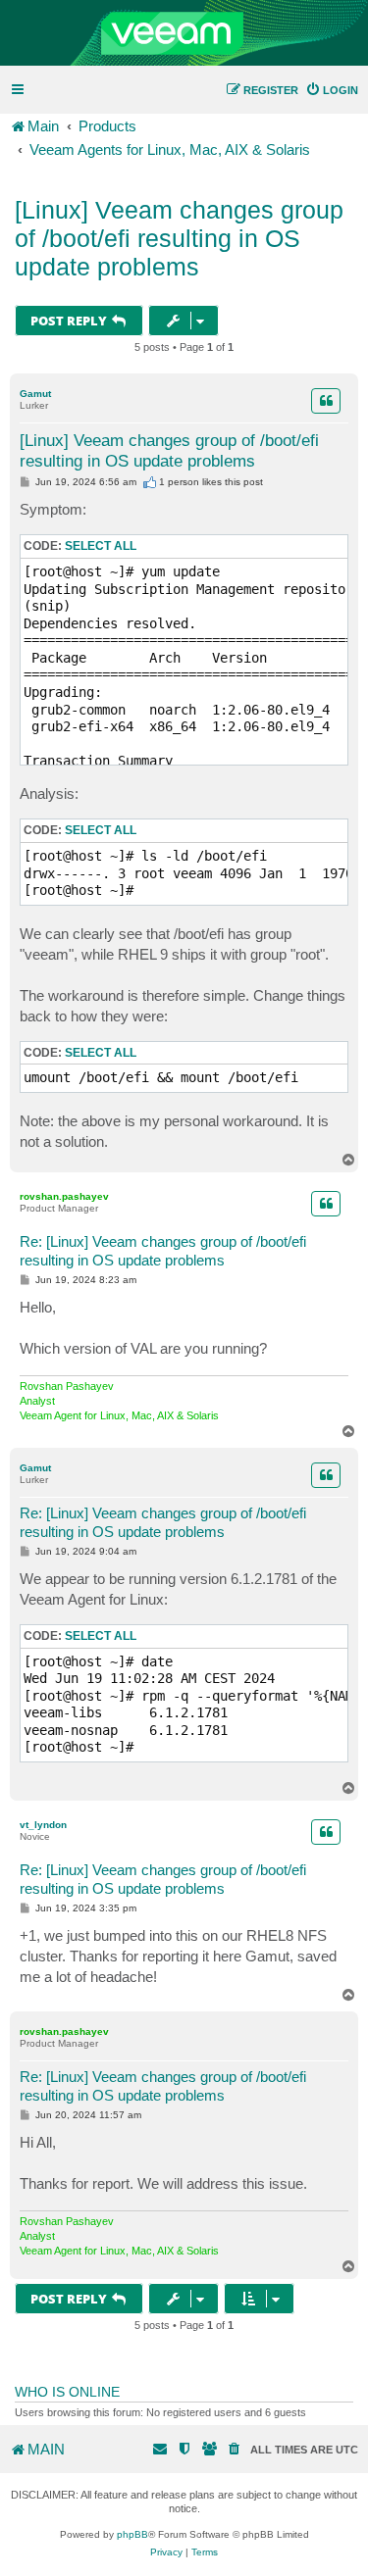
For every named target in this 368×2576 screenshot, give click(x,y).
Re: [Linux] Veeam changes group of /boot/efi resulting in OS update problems (163, 1251)
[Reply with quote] (326, 401)
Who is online (67, 2392)
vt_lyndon (43, 1825)
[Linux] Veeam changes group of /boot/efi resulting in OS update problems (179, 238)
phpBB (132, 2534)
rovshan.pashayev (64, 1196)
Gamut (35, 394)
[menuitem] (332, 90)
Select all (101, 546)
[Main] (184, 33)
